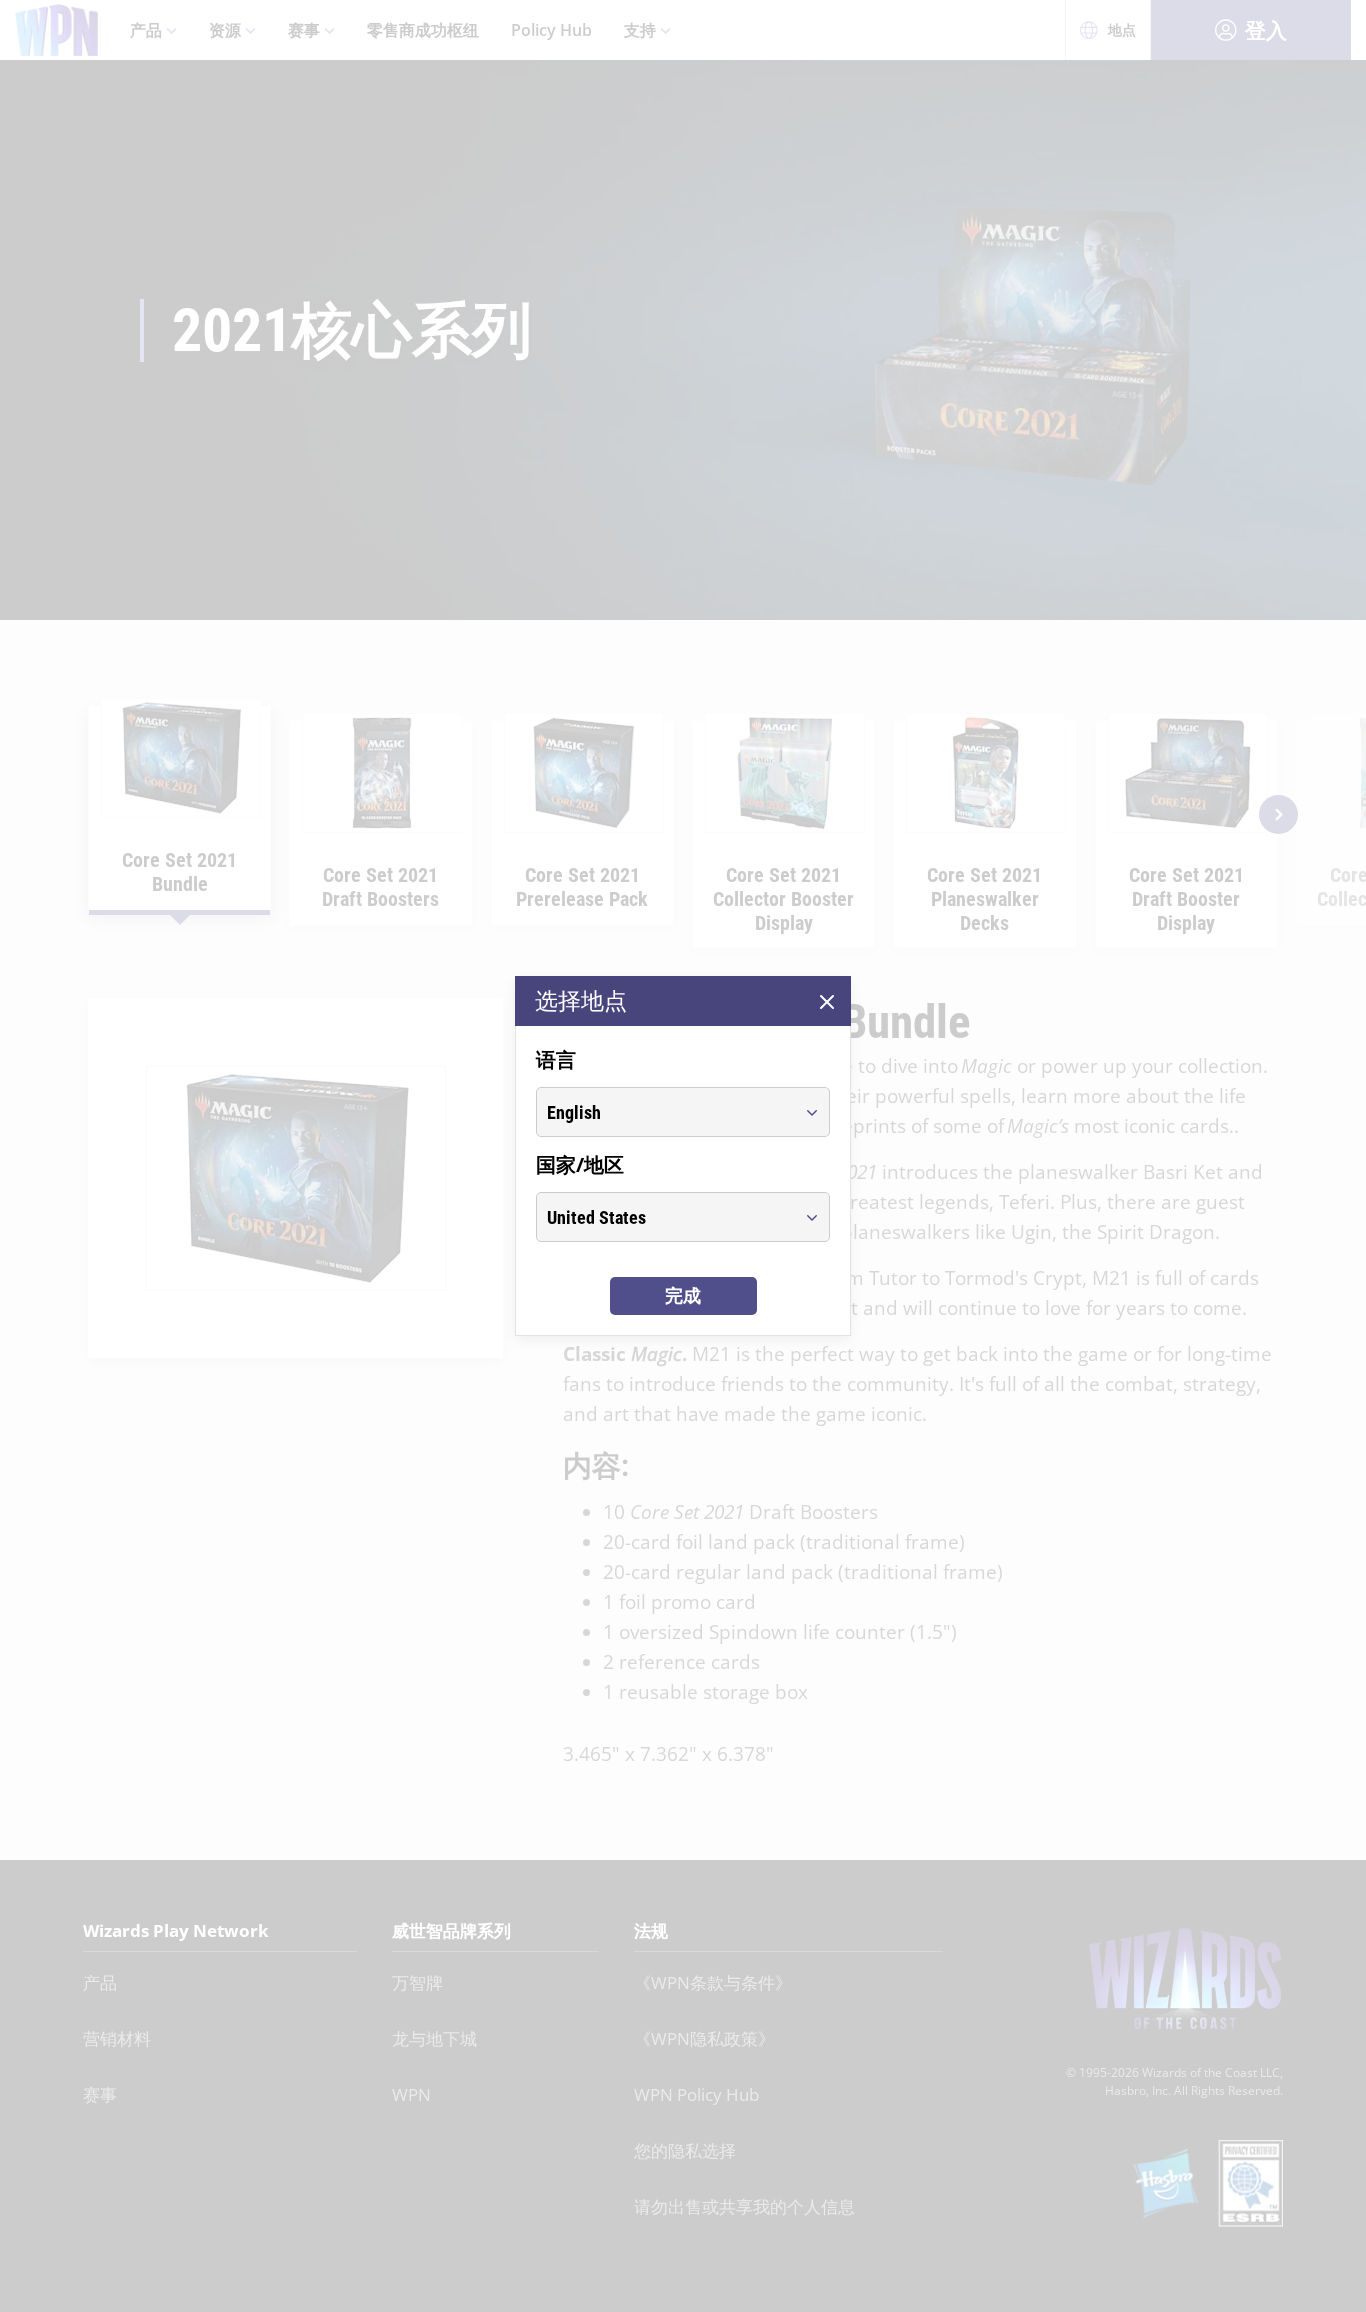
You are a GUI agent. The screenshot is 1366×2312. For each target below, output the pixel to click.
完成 (683, 1295)
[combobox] (664, 1112)
